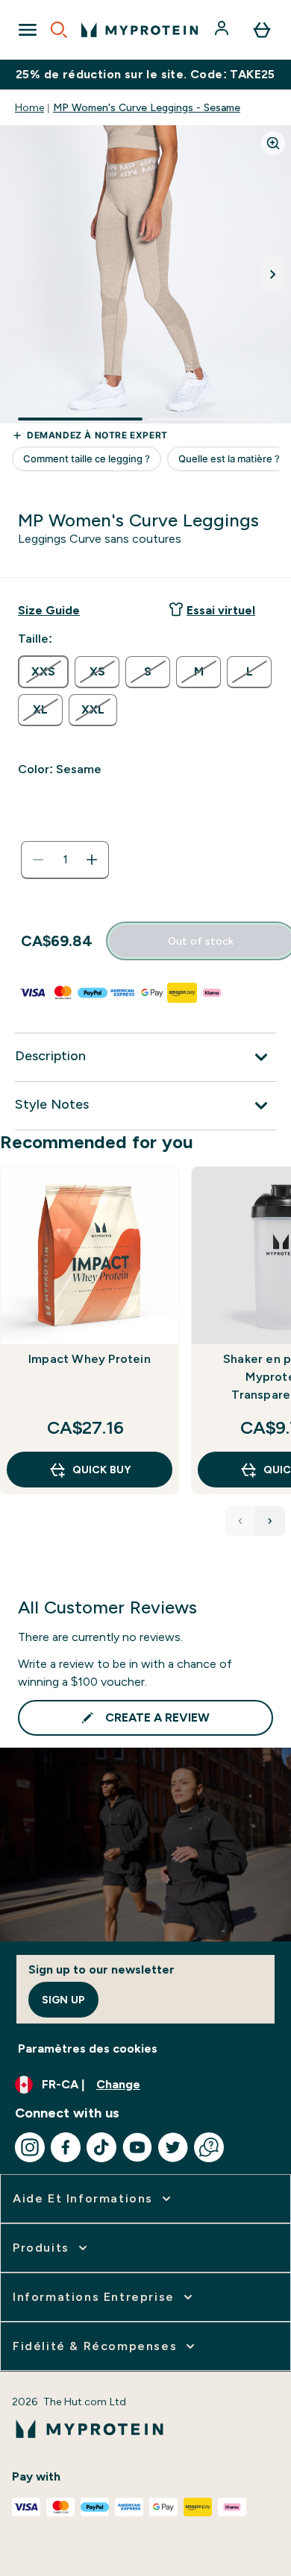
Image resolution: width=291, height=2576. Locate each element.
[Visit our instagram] (30, 2147)
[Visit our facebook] (66, 2147)
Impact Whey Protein (90, 1359)
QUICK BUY (101, 1470)
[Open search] (59, 30)
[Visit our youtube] (137, 2147)
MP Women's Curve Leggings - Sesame (147, 107)
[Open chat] (209, 2147)
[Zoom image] (273, 143)
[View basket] (262, 30)
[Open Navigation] (28, 30)
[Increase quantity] (92, 860)
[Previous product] (240, 1521)
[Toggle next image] (273, 274)
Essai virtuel (221, 610)
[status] (65, 860)
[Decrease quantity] (38, 860)
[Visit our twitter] (173, 2147)
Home (29, 107)
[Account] (223, 30)
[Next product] (270, 1521)
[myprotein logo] (140, 30)
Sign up (63, 2000)
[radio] (43, 672)
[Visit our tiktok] (101, 2147)
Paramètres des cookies (88, 2048)
